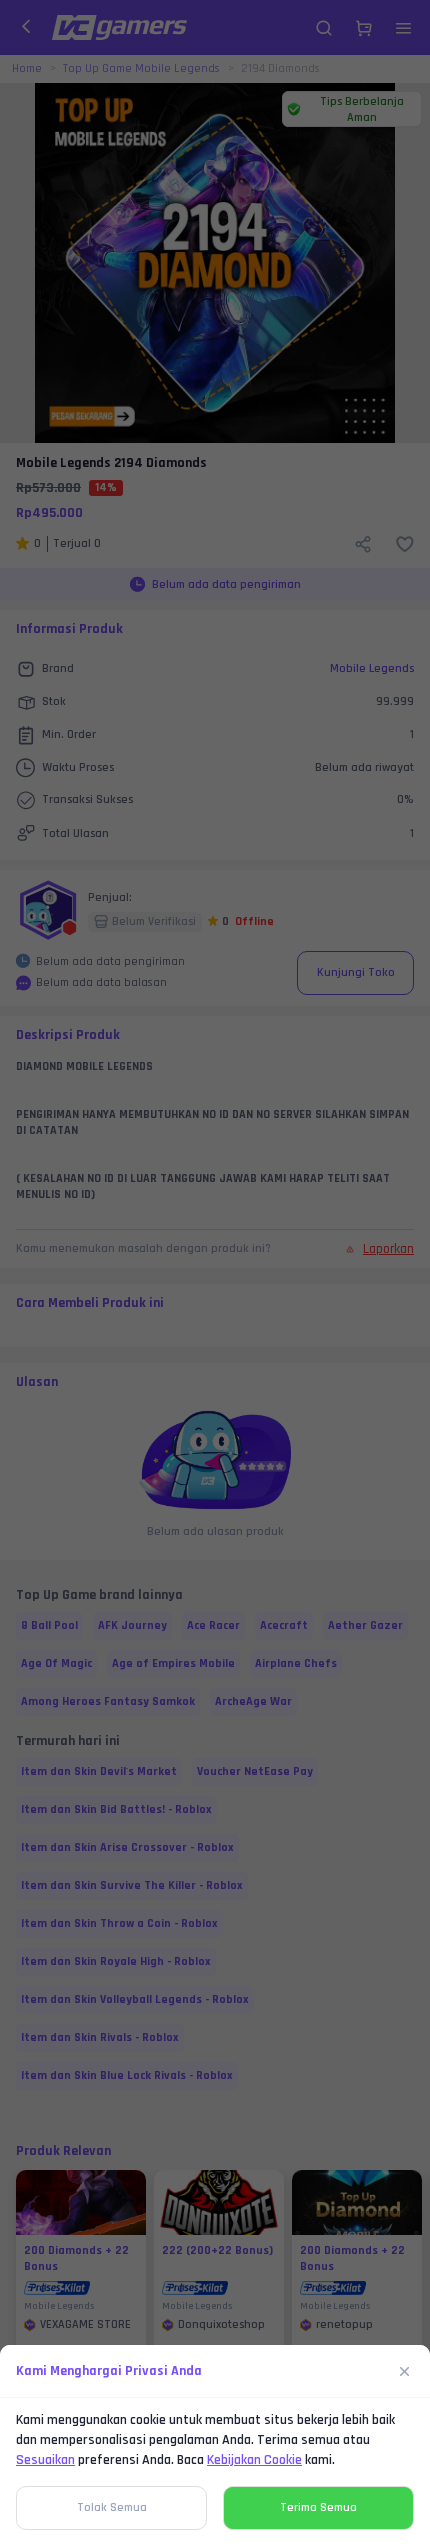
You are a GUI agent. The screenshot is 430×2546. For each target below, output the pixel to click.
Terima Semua (318, 2507)
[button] (215, 1273)
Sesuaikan (45, 2460)
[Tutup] (405, 2371)
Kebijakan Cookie (254, 2460)
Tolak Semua (112, 2507)
